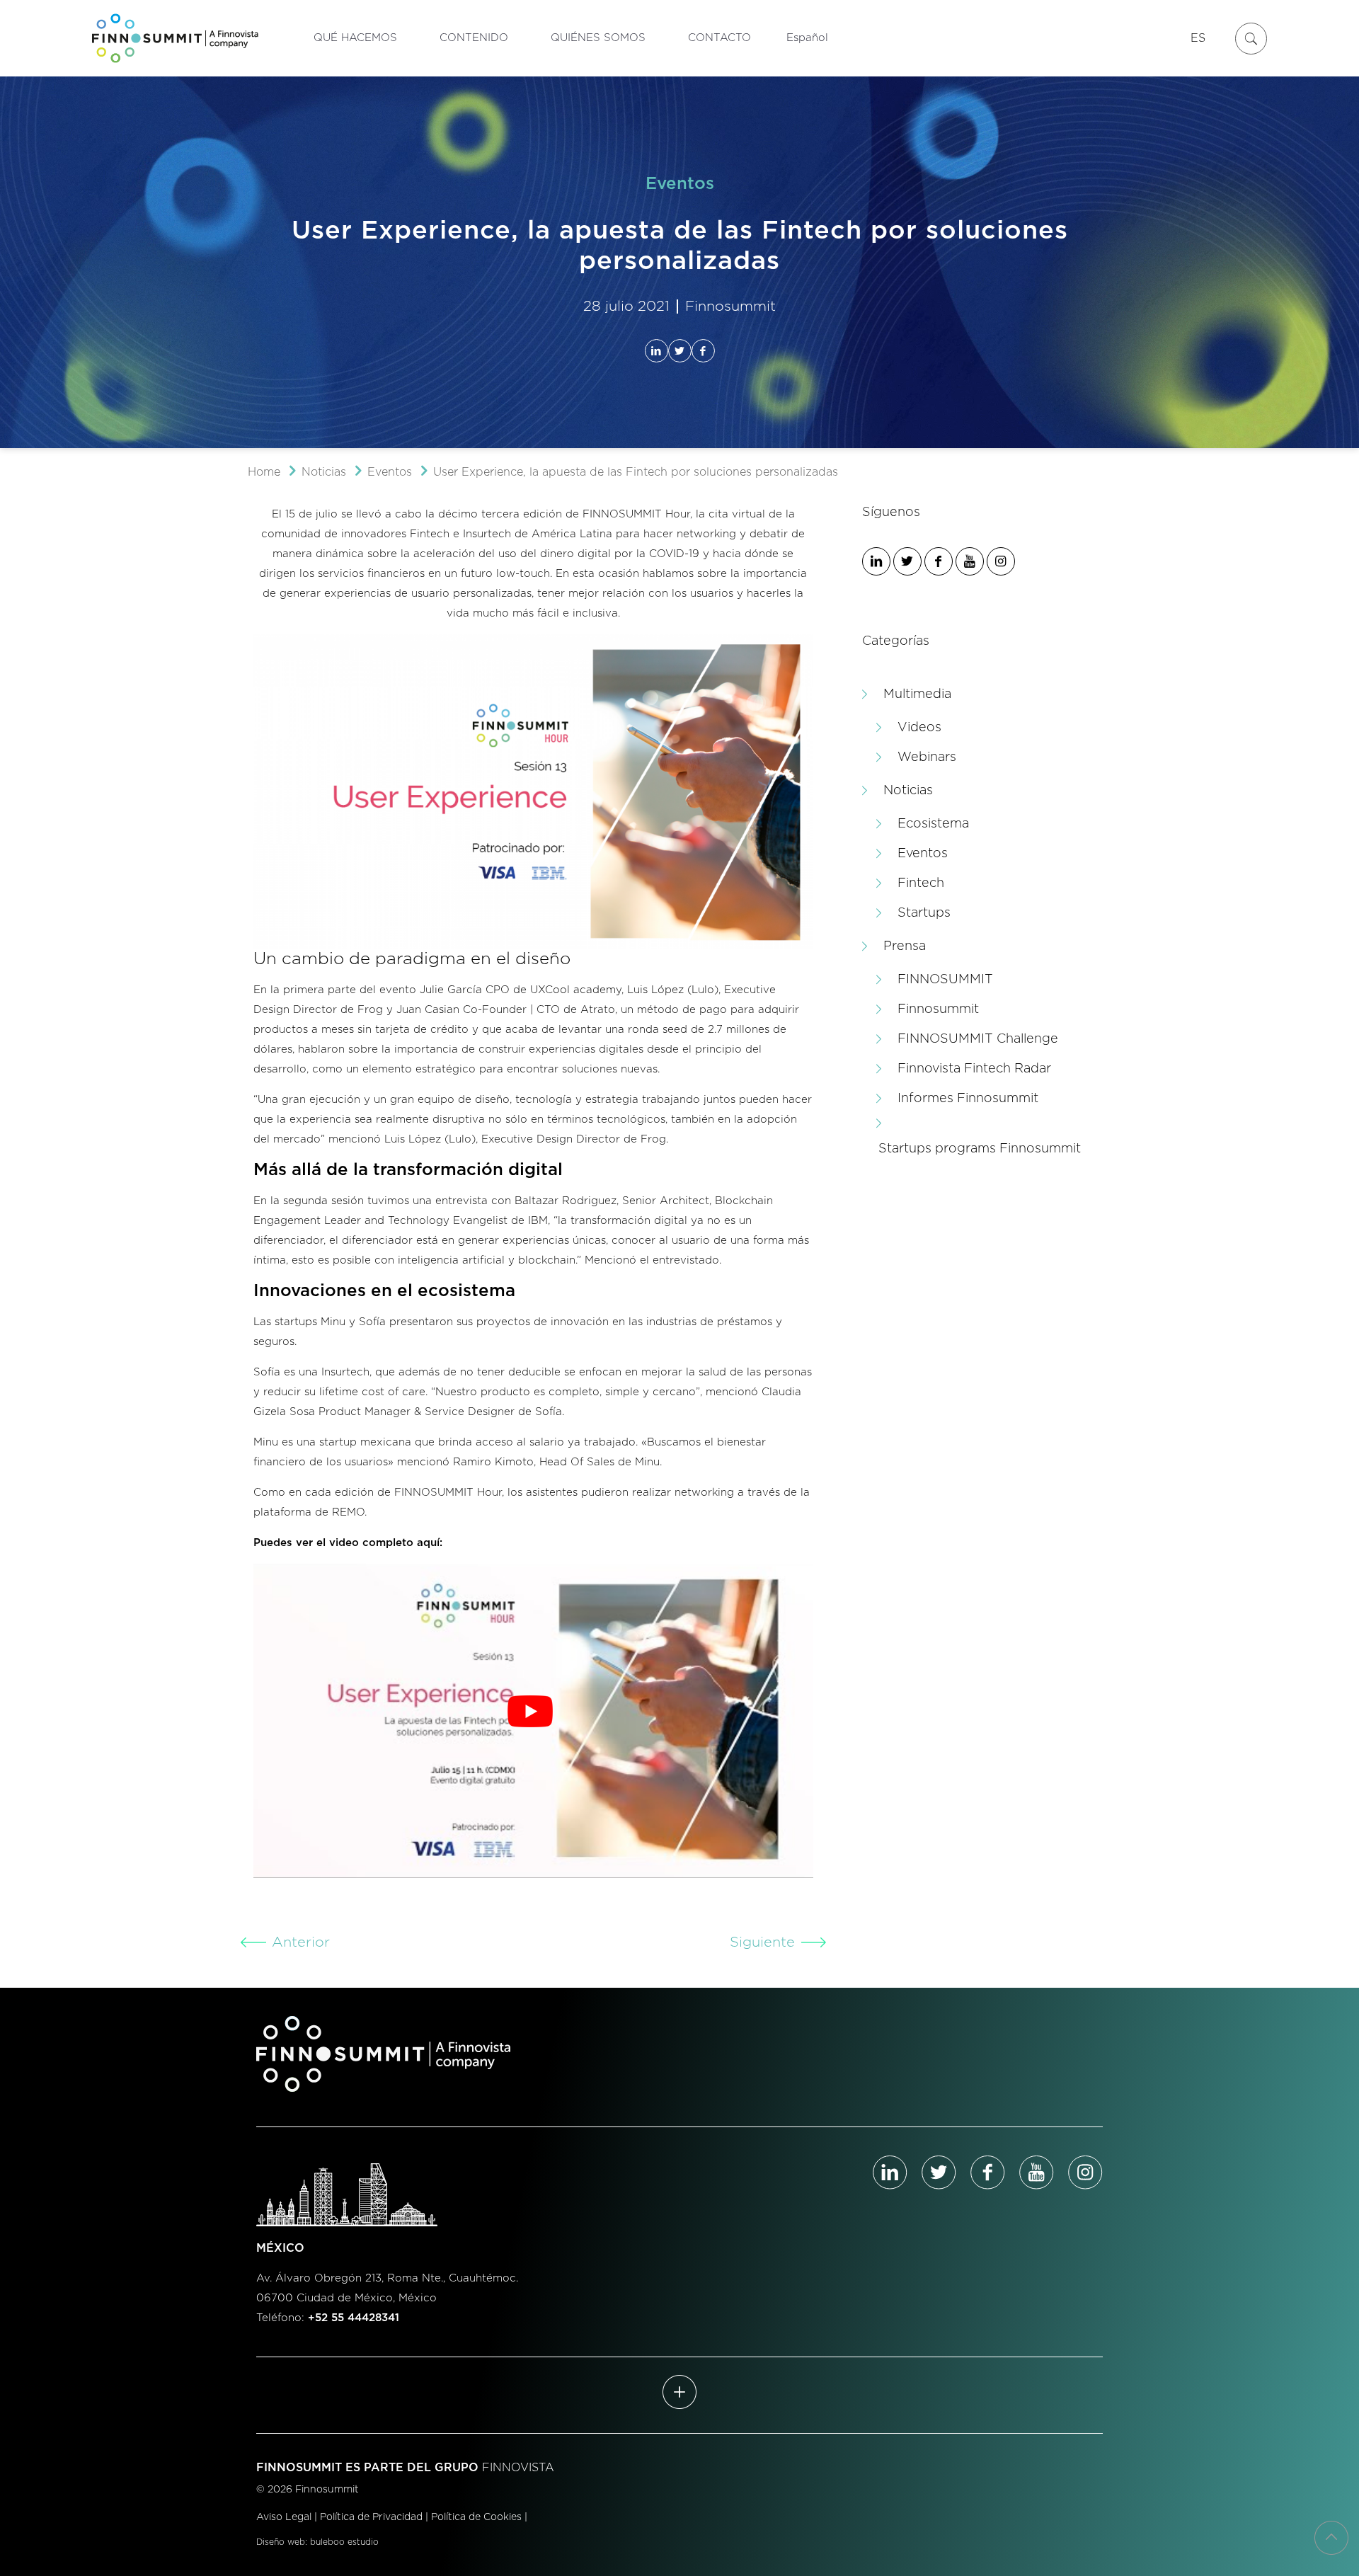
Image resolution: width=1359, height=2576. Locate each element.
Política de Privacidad (371, 2517)
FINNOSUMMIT (945, 980)
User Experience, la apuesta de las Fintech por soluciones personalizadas (636, 472)
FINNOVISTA (518, 2468)
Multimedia (917, 694)
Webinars (927, 757)
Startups (924, 913)
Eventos (390, 472)
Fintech (921, 883)
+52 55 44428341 (354, 2318)
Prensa (905, 946)
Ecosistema (933, 824)
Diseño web (281, 2542)
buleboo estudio (344, 2542)
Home (264, 472)
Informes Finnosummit (968, 1099)
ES (1198, 38)
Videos (919, 728)
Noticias (324, 472)
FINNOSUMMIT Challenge (978, 1039)
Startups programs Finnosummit (980, 1149)
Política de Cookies (476, 2517)
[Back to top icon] (1331, 2538)
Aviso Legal (284, 2517)
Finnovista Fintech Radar (974, 1069)
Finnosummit (938, 1009)
